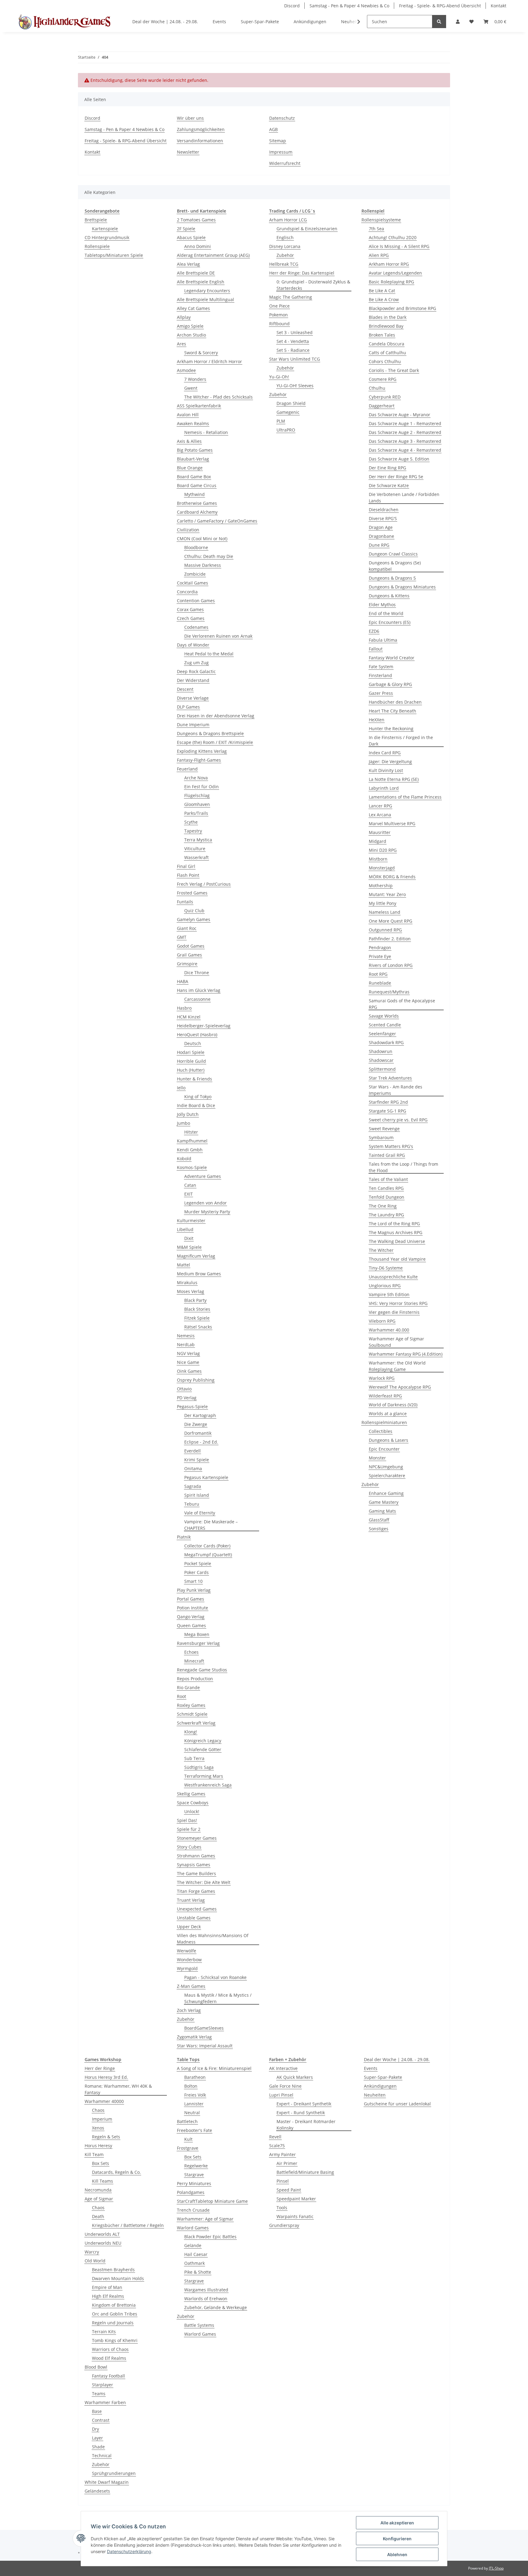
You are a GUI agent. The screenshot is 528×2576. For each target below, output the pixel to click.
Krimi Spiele (197, 1460)
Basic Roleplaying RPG (391, 282)
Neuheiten (375, 2095)
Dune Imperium (193, 725)
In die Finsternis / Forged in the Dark (401, 741)
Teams (99, 2394)
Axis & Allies (189, 441)
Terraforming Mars (204, 1776)
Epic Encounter (384, 1449)
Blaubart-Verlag (193, 459)
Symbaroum (381, 1137)
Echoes (191, 1652)
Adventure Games (203, 1176)
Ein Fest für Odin (202, 787)
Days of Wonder (193, 645)
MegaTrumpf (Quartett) (208, 1555)
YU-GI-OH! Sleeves (295, 386)
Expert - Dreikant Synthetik (304, 2104)
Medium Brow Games (199, 1274)
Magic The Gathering (291, 297)
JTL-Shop (496, 2568)
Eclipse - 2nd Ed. (201, 1442)
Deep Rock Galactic (196, 671)
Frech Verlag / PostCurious (204, 884)
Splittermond (382, 1069)
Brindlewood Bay (386, 326)
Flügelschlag (197, 795)
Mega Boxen (197, 1634)
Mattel (183, 1265)
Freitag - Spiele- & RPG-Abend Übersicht (440, 6)
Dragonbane (381, 536)
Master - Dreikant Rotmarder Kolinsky (306, 2125)
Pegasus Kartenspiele (206, 1477)
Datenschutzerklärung (129, 2551)
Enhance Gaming (386, 1493)
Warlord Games (193, 2228)
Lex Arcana (380, 815)
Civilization (188, 530)
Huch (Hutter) (191, 1070)
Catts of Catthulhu (387, 353)
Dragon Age (381, 527)
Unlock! (192, 1811)
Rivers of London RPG (391, 965)
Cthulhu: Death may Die (209, 556)
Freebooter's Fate (194, 2130)
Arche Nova (196, 778)
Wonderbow (189, 1960)
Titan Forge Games (196, 1891)
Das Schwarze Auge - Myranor (400, 415)
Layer (97, 2438)
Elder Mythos (382, 605)
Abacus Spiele (191, 237)
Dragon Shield (291, 403)
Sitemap (278, 141)
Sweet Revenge (384, 1129)
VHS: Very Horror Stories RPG (398, 1303)
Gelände (193, 2245)
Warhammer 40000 (104, 2101)
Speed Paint (289, 2190)
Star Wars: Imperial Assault (205, 2046)
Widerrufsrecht (285, 163)
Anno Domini (198, 246)
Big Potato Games (195, 450)
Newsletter (188, 152)
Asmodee (186, 370)
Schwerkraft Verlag (196, 1723)
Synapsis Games (194, 1865)
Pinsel (283, 2181)
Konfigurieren (397, 2539)
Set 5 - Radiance (293, 350)
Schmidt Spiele (192, 1714)
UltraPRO (286, 430)
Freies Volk (195, 2095)
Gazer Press (381, 693)
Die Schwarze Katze (389, 485)
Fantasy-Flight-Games (199, 760)
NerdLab (186, 1344)
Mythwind (194, 494)
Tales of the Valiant (388, 1179)
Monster (377, 1458)
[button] (458, 22)
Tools (282, 2208)
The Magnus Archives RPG (396, 1232)
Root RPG (378, 974)
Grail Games (189, 955)
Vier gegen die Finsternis (394, 1312)
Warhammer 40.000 (389, 1330)
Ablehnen (397, 2554)
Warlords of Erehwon (206, 2299)
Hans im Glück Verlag (199, 990)
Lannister (194, 2104)
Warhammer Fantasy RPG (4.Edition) (406, 1354)
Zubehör (186, 2019)
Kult (188, 2139)
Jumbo (183, 1123)
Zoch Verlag (189, 2010)
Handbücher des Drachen (395, 702)
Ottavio (184, 1389)
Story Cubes (189, 1847)
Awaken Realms (193, 423)
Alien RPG (379, 255)
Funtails (185, 902)
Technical (102, 2456)
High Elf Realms (108, 2296)
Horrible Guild (191, 1061)
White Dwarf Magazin (107, 2482)
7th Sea (376, 229)
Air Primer (287, 2163)
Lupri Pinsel (281, 2095)
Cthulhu (377, 388)
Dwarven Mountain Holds (118, 2278)
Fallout (376, 649)
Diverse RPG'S (383, 518)
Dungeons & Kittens (389, 596)
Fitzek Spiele (197, 1318)
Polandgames (191, 2192)
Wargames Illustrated (206, 2290)
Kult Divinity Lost (386, 770)
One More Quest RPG (391, 921)
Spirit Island (197, 1495)
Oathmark (194, 2263)
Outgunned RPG (385, 930)
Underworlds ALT (102, 2234)
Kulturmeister (191, 1221)
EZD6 (374, 631)
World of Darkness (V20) (393, 1405)
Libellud (185, 1229)
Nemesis (186, 1336)
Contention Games (196, 601)
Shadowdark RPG (386, 1042)
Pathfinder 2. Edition (390, 939)
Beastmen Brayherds (113, 2270)
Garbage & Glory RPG (390, 684)
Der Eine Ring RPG (387, 468)
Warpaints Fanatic (295, 2216)
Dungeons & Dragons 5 (392, 578)
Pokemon (279, 315)
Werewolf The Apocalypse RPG (400, 1387)
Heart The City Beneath (392, 711)
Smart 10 (193, 1581)
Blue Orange (190, 468)
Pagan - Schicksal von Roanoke (215, 1977)
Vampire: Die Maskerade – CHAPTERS (211, 1525)
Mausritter (380, 832)
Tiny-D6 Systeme (386, 1268)
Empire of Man (107, 2287)
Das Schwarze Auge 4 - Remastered (405, 450)
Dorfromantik (198, 1433)
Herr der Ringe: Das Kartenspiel (302, 273)
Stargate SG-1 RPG (387, 1111)
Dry (95, 2429)
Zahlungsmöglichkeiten (201, 129)
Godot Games (191, 946)
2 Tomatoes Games (196, 220)
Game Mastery (384, 1502)
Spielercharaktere (387, 1476)
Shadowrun (381, 1051)
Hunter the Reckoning (391, 729)
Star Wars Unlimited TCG (295, 359)
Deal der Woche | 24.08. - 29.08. (397, 2059)
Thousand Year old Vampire (397, 1259)
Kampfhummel (192, 1141)
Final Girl (186, 866)
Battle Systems (199, 2325)
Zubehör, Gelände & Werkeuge (216, 2307)
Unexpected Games (197, 1909)
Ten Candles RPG (386, 1188)
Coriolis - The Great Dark (394, 370)
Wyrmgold (187, 1968)
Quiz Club (194, 911)
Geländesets (97, 2491)
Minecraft (194, 1661)
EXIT (189, 1194)
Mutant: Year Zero (387, 894)
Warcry (92, 2252)
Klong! (191, 1732)
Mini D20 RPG (383, 850)
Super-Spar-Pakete (383, 2077)
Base (97, 2411)
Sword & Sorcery (201, 353)
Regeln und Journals (113, 2323)
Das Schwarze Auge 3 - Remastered (405, 441)
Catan (190, 1185)
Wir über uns (190, 118)
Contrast (101, 2420)
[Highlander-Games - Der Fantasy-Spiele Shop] (64, 22)
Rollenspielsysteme (381, 220)
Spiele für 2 (189, 1829)
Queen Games (191, 1625)
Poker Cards (196, 1572)
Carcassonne (197, 999)
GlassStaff (379, 1520)
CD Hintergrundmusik (107, 237)
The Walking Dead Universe (397, 1241)
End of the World (386, 613)
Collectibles (381, 1431)
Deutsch (193, 1043)
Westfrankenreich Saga (208, 1785)
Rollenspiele (97, 246)
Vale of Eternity (200, 1513)
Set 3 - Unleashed (295, 332)
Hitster (191, 1132)
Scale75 (277, 2146)
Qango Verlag (191, 1617)
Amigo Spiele (190, 326)
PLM (281, 421)
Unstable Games (194, 1918)
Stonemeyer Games (197, 1838)
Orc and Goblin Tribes (115, 2314)
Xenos (98, 2128)
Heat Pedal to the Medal (209, 654)
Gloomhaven (197, 804)
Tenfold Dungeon (387, 1197)
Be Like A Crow (384, 299)
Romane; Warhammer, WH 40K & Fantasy (118, 2089)
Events (371, 2068)
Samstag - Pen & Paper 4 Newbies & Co (349, 6)
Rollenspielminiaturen (384, 1422)
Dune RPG (379, 545)
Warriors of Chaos (110, 2349)
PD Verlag (187, 1398)
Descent (185, 689)
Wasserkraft (196, 857)
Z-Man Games (191, 1986)
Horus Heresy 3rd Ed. (106, 2077)
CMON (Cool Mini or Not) (202, 539)
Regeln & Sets (106, 2137)
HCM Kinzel (189, 1017)
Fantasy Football (108, 2376)
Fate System (381, 667)
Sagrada (193, 1486)
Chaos (98, 2110)
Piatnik (184, 1537)
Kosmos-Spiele (192, 1167)
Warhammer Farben (105, 2402)
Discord (292, 6)
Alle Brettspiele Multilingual (205, 299)
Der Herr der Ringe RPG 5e (396, 477)
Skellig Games (191, 1794)
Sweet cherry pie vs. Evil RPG (398, 1120)
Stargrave (194, 2175)
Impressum (281, 152)
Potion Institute (193, 1608)
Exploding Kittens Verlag (202, 751)
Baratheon (195, 2077)
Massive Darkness (203, 565)
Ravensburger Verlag (198, 1643)
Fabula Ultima (383, 640)
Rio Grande (188, 1687)
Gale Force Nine (285, 2086)
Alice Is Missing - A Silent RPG (399, 246)
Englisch (285, 237)
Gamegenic (288, 412)
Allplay (184, 317)
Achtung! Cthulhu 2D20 (393, 237)
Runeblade (380, 983)
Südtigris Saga (199, 1767)
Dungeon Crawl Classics (393, 554)
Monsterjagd (382, 868)
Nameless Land (385, 912)
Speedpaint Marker (296, 2199)
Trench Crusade (193, 2210)
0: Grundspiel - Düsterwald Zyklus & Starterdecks (313, 285)
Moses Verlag (191, 1291)
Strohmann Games (196, 1856)
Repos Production (195, 1679)
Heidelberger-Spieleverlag (204, 1026)
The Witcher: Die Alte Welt (204, 1882)
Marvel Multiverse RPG (392, 823)
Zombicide (195, 574)
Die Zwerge (196, 1424)
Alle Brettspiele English (201, 282)
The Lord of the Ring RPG (394, 1224)
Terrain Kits (104, 2332)
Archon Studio (191, 335)
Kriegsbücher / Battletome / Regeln (128, 2225)
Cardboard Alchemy (197, 512)
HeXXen (377, 720)
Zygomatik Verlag (194, 2037)
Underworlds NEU (103, 2243)
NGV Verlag (188, 1353)
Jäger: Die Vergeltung (390, 762)
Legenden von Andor (205, 1203)
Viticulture (195, 849)
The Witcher (381, 1250)
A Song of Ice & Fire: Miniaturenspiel (214, 2068)
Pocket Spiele (198, 1563)
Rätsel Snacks (198, 1327)
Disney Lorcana (285, 246)
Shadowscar (381, 1060)
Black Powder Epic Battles (210, 2237)
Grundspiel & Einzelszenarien (307, 229)
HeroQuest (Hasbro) (197, 1035)
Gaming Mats (382, 1511)
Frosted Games (192, 893)
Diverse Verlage (193, 698)
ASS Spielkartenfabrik (199, 406)
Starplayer (103, 2385)
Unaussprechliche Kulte (393, 1277)
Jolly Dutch (188, 1114)
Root (182, 1696)
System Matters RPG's (391, 1146)
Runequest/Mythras (389, 992)
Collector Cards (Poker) (207, 1546)
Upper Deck (189, 1927)
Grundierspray (284, 2225)
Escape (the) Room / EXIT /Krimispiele (215, 742)
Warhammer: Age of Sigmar (205, 2219)
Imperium (102, 2119)
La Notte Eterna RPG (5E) (394, 779)
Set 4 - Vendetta (293, 341)
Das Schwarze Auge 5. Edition (399, 459)
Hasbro (184, 1008)
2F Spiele (186, 229)
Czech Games (191, 618)
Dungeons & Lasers (389, 1440)
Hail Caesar (196, 2254)
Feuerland (187, 769)
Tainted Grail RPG (387, 1155)
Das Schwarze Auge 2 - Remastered (405, 432)
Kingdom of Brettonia (114, 2305)
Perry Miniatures (194, 2183)
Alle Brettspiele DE (196, 273)
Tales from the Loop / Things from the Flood (403, 1167)
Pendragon (380, 947)
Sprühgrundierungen (114, 2473)
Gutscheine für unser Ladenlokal (397, 2104)
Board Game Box (194, 477)
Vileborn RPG (382, 1321)
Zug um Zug (196, 663)
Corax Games (190, 609)
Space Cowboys (193, 1803)
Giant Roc (187, 928)
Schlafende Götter (203, 1749)
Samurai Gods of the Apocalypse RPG (402, 1004)
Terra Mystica (198, 840)
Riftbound (279, 324)
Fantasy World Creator (392, 658)
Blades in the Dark (388, 317)
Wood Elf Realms (109, 2358)
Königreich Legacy (203, 1741)
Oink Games (189, 1371)
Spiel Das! (187, 1820)
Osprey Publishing (196, 1380)
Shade (98, 2447)
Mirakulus (187, 1283)
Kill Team (94, 2154)
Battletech (187, 2121)
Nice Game (188, 1362)
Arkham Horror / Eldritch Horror (209, 361)
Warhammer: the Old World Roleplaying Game (397, 1366)
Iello (181, 1088)
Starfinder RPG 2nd (388, 1102)
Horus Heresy (98, 2146)
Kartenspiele (105, 229)
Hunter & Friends (194, 1079)
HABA (183, 981)
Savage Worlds (384, 1016)
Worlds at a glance (388, 1414)
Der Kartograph (200, 1415)
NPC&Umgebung (386, 1467)
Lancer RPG (380, 806)
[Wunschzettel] (471, 22)
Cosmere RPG (383, 379)
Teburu (192, 1504)
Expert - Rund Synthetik (301, 2113)
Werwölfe (187, 1951)
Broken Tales (382, 335)
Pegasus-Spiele (192, 1406)
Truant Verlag (191, 1900)
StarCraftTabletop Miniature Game (212, 2201)
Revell (275, 2137)
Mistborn (378, 859)
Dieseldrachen (384, 510)
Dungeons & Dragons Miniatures (402, 587)
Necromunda (98, 2190)
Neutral (192, 2113)
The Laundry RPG (386, 1215)
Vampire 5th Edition (389, 1294)
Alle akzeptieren (397, 2523)
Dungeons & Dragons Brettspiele (210, 733)
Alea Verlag (188, 264)
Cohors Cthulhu (385, 361)
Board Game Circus (197, 485)
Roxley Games (191, 1705)
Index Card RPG (385, 753)
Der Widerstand (193, 680)
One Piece (279, 306)
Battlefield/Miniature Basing (305, 2172)
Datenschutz (282, 118)
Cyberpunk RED (385, 397)
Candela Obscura (387, 344)
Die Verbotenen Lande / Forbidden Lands (404, 497)
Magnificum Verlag (196, 1256)
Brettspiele (96, 220)
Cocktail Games (193, 583)
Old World (95, 2261)
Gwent (191, 388)
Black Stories (197, 1309)
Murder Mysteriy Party (207, 1212)
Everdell (193, 1451)
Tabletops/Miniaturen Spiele (114, 255)
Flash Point (188, 875)
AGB (273, 129)
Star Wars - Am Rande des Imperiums (396, 1090)
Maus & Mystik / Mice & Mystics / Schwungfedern (218, 1998)
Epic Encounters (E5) (390, 622)
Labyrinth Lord (384, 788)
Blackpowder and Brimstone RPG (402, 308)
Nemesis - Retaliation (206, 432)
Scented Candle (385, 1025)
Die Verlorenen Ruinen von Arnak (218, 636)
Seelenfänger (382, 1034)
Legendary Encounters (207, 291)
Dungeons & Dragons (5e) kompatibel (395, 566)
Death (98, 2216)
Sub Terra (194, 1758)
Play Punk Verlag (194, 1590)
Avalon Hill (188, 415)
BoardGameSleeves (204, 2028)
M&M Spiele (189, 1247)
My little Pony (383, 903)
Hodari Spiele (191, 1052)
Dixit (189, 1238)
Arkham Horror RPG (389, 264)
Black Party (195, 1300)
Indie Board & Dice (196, 1105)
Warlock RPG (382, 1378)
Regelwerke (196, 2166)
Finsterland (380, 675)
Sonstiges (379, 1529)
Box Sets (101, 2163)
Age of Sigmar (99, 2199)
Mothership (381, 885)
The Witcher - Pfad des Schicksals (218, 397)
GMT (182, 937)
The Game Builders (196, 1873)
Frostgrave (188, 2148)
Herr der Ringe (100, 2068)
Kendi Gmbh (190, 1150)
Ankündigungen (380, 2086)
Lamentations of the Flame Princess (405, 797)
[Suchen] (439, 22)
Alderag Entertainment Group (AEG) (213, 255)
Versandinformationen (200, 141)
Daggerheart (382, 406)
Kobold (184, 1159)
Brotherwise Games (197, 503)
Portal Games (191, 1599)
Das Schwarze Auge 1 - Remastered (405, 423)
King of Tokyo (198, 1097)
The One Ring (383, 1206)
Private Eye (380, 956)
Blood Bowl (96, 2367)
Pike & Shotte (198, 2272)
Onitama (193, 1468)
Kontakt (499, 6)
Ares (182, 344)
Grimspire (187, 964)
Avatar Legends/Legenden (395, 273)
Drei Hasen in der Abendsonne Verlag (216, 716)
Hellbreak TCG (284, 264)
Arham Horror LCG (288, 220)
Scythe (191, 822)
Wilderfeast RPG (385, 1396)
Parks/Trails (196, 813)
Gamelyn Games (194, 919)
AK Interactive (283, 2068)
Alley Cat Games (193, 308)
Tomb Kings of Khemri (115, 2340)
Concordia (187, 592)
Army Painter (282, 2154)
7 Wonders (195, 379)
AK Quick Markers (295, 2077)
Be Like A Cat (382, 291)
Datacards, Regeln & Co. (116, 2172)
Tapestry (193, 831)
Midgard (378, 841)
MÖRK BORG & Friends (392, 877)
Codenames (196, 627)
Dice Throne (197, 973)
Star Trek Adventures (390, 1078)
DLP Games (188, 707)
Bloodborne (196, 547)
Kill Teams (103, 2181)
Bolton (191, 2086)
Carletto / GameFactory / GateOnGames (217, 521)
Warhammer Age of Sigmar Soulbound (396, 1342)
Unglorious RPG (385, 1286)
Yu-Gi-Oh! (279, 377)
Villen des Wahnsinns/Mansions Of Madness (213, 1939)
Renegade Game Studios (202, 1670)
